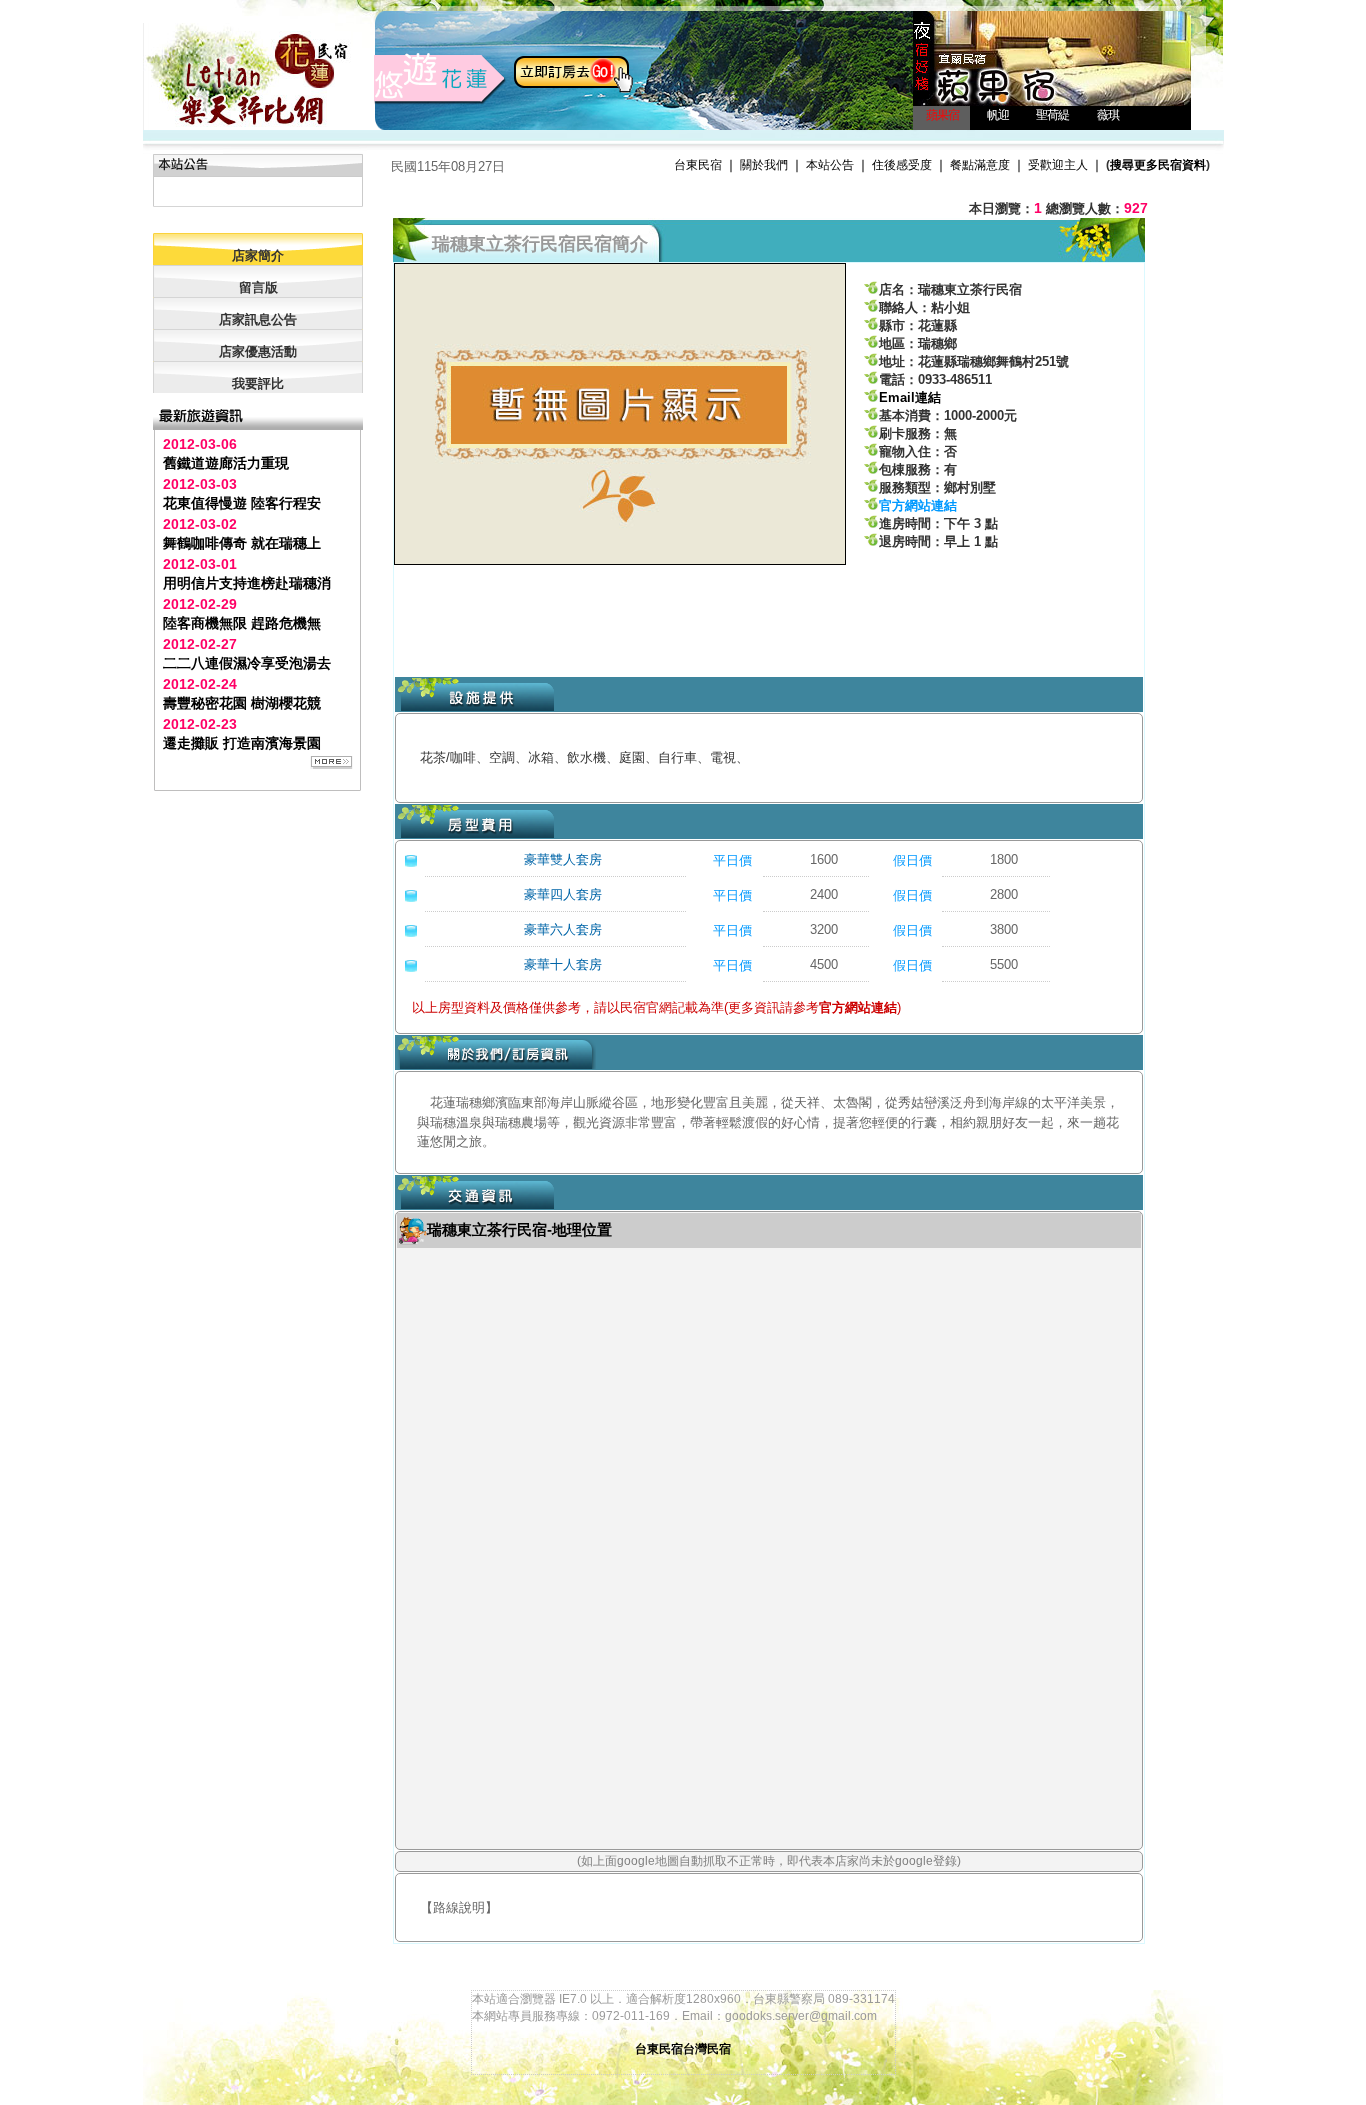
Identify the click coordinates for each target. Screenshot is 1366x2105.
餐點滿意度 (980, 165)
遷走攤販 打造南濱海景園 (242, 743)
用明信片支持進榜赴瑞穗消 (247, 583)
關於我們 (764, 165)
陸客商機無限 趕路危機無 (242, 623)
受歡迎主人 (1058, 165)
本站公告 (830, 165)
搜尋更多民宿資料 (1158, 165)
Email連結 (910, 397)
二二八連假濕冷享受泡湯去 (247, 663)
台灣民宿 (707, 2049)
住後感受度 (902, 165)
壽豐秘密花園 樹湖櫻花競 (242, 703)
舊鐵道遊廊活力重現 (226, 463)
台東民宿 (698, 165)
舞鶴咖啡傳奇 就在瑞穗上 (242, 543)
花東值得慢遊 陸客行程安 (242, 503)
